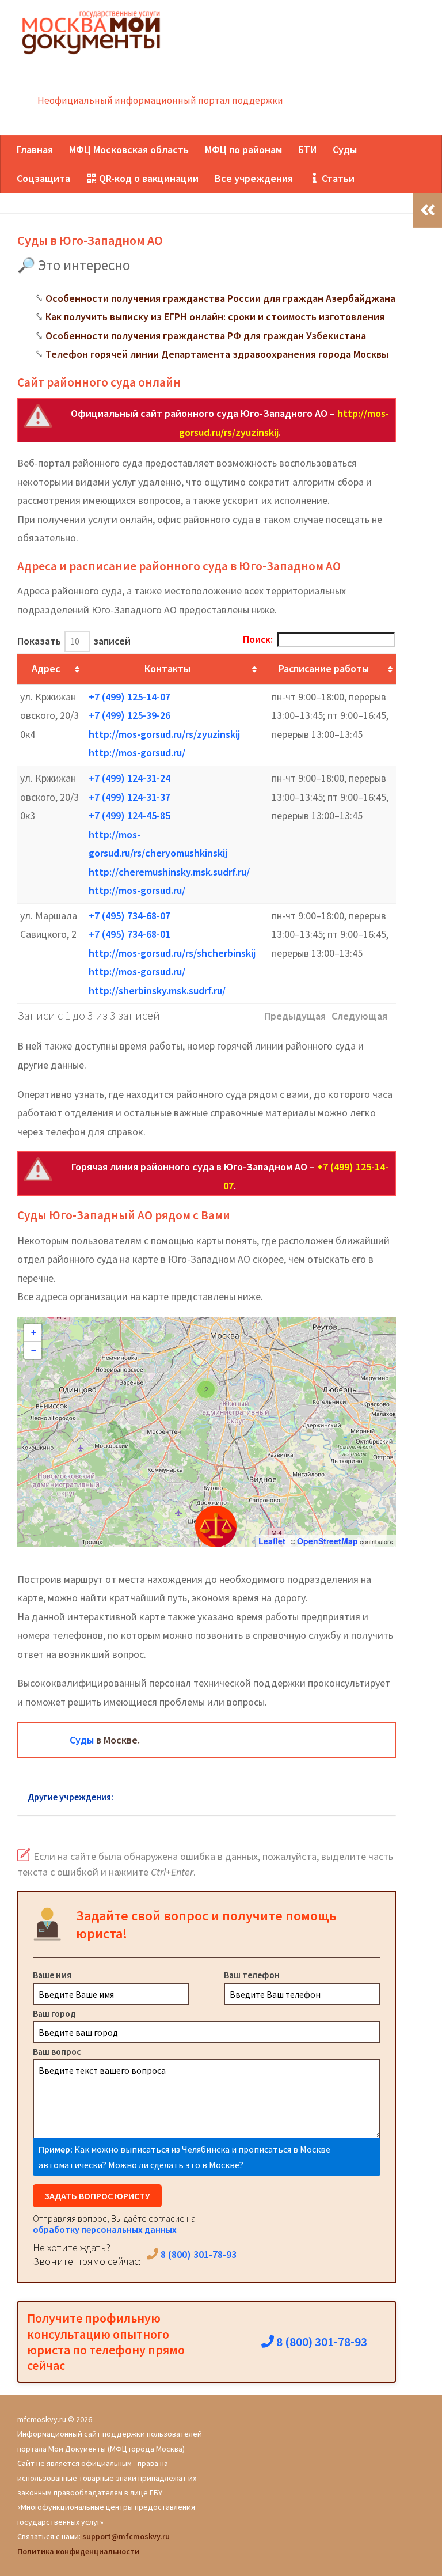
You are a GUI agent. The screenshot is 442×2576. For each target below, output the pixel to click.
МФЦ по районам (243, 149)
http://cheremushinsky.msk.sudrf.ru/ (169, 872)
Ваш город (54, 2013)
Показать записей (74, 641)
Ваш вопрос (57, 2051)
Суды (345, 149)
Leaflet (272, 1541)
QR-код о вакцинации (148, 178)
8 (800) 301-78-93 (197, 2254)
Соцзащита (43, 178)
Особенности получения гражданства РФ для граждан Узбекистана (206, 336)
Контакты (167, 668)
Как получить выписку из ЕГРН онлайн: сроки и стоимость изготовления (215, 317)
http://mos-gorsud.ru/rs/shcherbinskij (172, 953)
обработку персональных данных (105, 2229)
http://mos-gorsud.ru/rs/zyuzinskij (164, 734)
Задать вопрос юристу (97, 2196)
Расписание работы (324, 668)
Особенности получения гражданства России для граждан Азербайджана (220, 298)
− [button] (33, 1350)
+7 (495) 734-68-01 (129, 934)
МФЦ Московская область (129, 149)
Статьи (337, 178)
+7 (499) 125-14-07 (129, 697)
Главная (35, 149)
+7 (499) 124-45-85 (129, 815)
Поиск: (258, 639)
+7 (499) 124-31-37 (129, 797)
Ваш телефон (252, 1975)
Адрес (46, 668)
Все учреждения (254, 178)
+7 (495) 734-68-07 (129, 916)
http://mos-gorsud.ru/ (137, 753)
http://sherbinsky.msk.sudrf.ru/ (157, 990)
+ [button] (33, 1332)
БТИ (307, 149)
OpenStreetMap (327, 1541)
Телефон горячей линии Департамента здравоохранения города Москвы (217, 354)
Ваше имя (52, 1975)
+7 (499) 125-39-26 (129, 715)
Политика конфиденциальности (78, 2551)
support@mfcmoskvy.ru (126, 2536)
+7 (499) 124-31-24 (129, 778)
